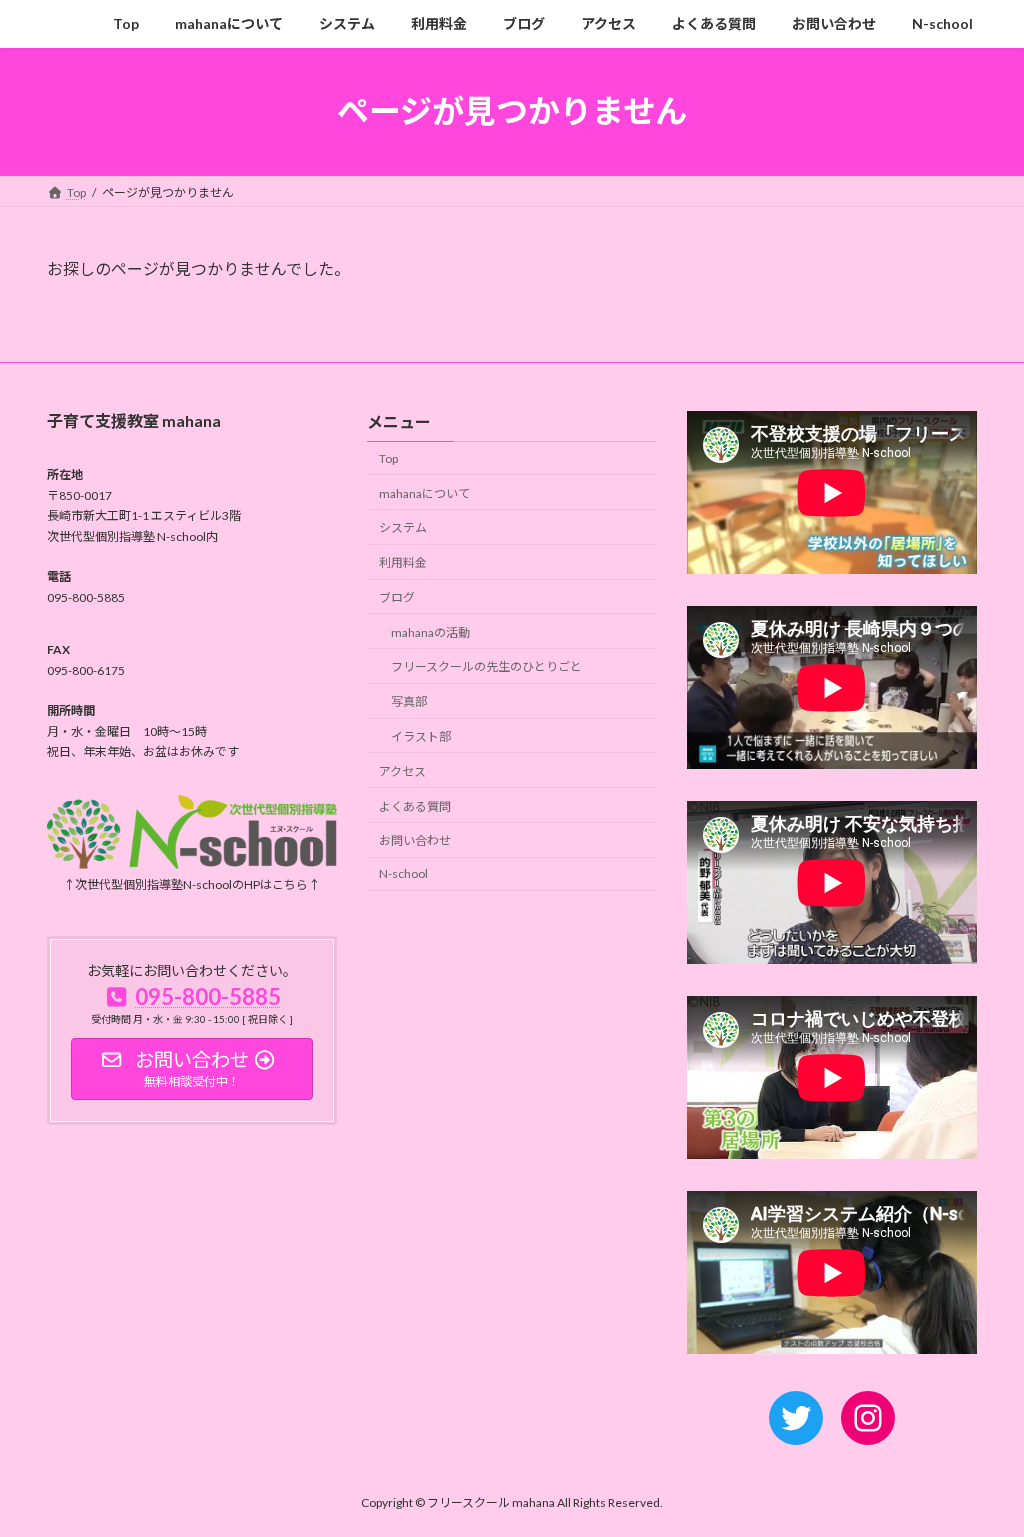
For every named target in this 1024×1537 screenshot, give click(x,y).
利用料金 (403, 562)
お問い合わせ (415, 840)
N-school (403, 873)
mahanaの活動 (430, 632)
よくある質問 (415, 805)
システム (403, 527)
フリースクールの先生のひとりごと (486, 666)
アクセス (402, 771)
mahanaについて (424, 492)
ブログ (397, 597)
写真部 (409, 701)
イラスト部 (421, 736)
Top (388, 458)
